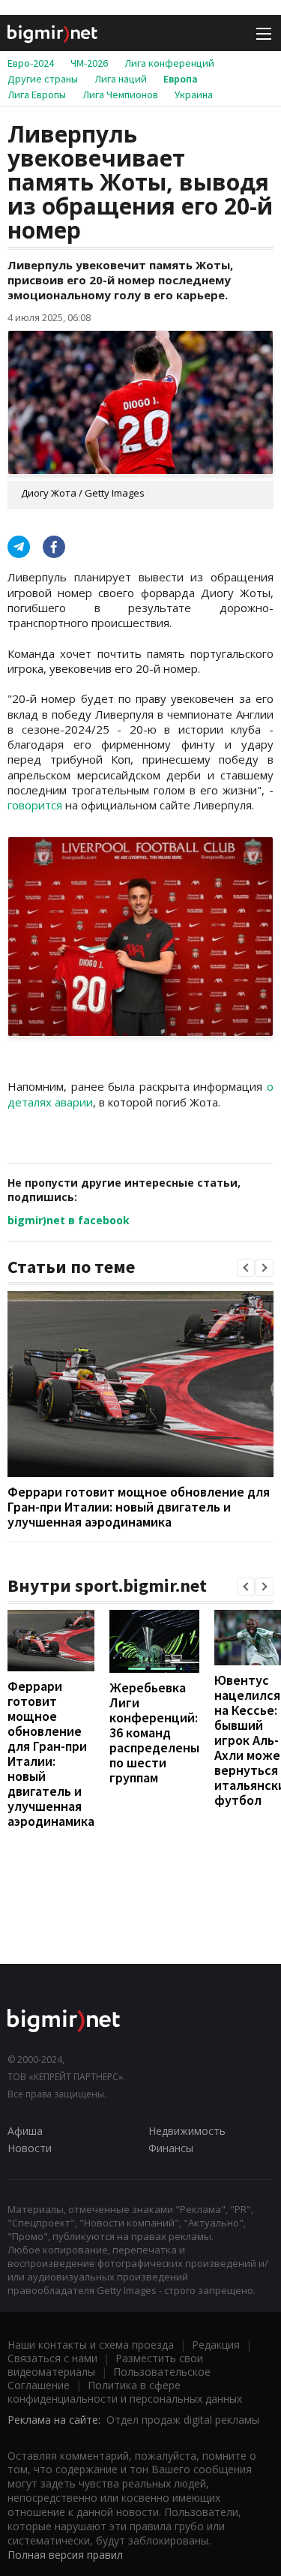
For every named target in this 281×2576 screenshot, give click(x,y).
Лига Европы (37, 95)
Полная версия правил (65, 2555)
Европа (181, 79)
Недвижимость (187, 2131)
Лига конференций (169, 63)
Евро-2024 (31, 63)
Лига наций (121, 79)
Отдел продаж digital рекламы (183, 2420)
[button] (246, 1268)
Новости (30, 2148)
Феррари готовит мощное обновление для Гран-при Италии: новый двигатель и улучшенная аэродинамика (139, 1507)
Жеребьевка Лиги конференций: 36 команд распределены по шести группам (154, 1732)
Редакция (216, 2345)
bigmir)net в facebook (69, 1220)
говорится (35, 805)
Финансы (171, 2148)
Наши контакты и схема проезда (91, 2345)
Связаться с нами (52, 2358)
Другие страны (43, 79)
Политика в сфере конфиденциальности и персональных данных (125, 2392)
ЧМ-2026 (89, 63)
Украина (194, 95)
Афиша (25, 2131)
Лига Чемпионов (120, 95)
